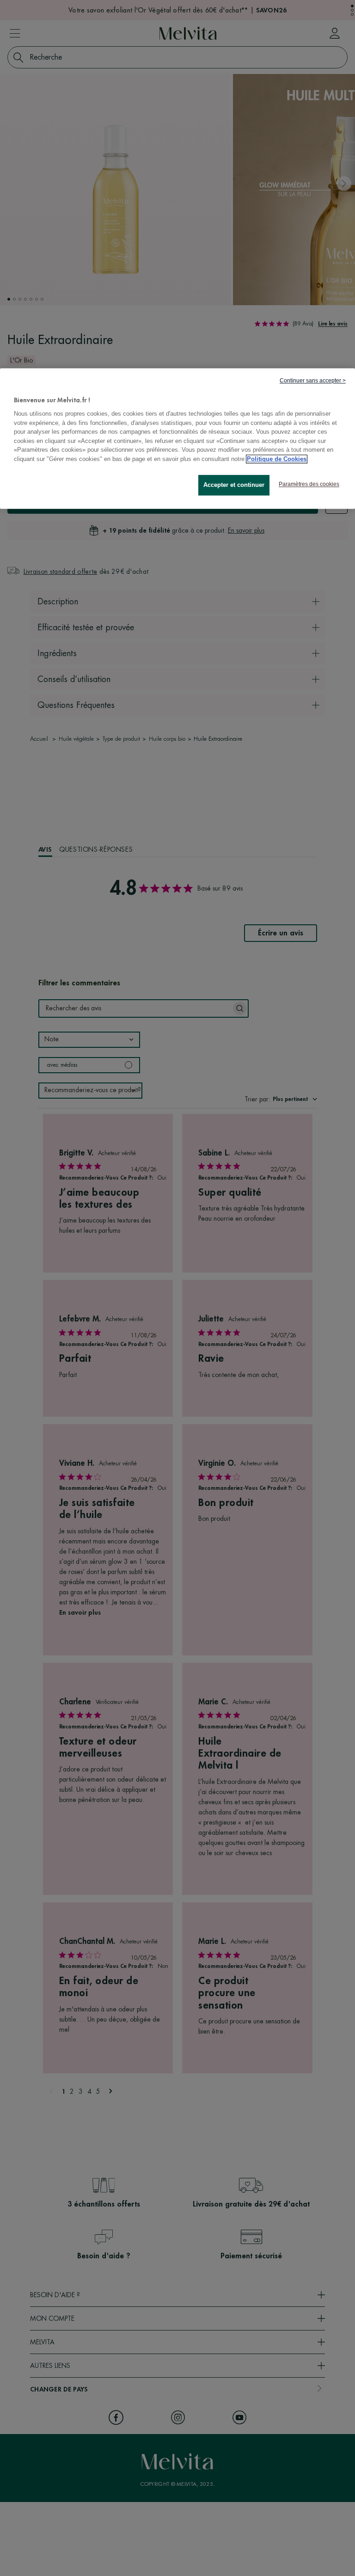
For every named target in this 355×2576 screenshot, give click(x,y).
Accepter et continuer (234, 485)
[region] (177, 439)
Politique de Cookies (277, 459)
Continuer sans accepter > (313, 381)
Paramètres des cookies (309, 485)
